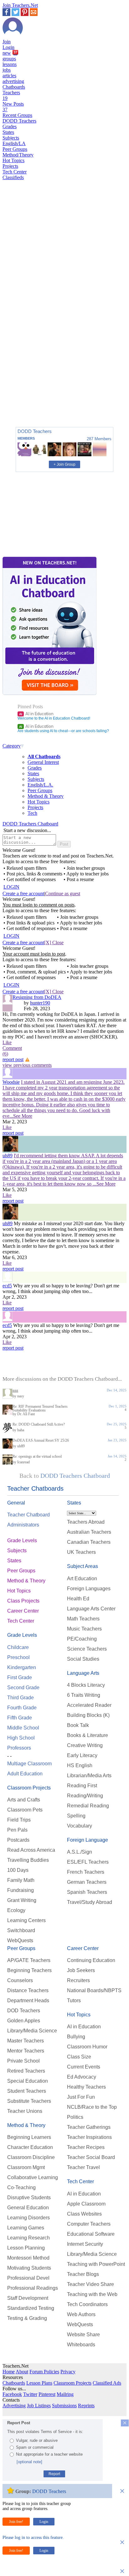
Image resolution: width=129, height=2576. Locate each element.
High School (21, 1738)
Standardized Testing (31, 2308)
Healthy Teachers (86, 2087)
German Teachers (87, 1882)
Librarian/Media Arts (89, 1776)
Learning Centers (26, 1920)
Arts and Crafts (24, 1800)
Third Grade (21, 1698)
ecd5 (7, 1286)
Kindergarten (22, 1667)
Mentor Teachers (26, 2051)
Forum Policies (44, 2372)
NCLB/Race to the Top (92, 2107)
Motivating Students (29, 2268)
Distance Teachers (28, 1990)
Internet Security (85, 2244)
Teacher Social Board (91, 2157)
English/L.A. (40, 785)
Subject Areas (83, 1566)
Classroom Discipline (31, 2157)
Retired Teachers (26, 2071)
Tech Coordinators (87, 2304)
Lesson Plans (39, 2383)
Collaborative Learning (33, 2177)
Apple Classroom (86, 2204)
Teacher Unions (25, 2111)
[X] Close (54, 943)
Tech (32, 813)
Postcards (18, 1840)
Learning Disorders (28, 2218)
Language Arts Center (91, 1609)
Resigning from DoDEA (37, 997)
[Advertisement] (29, 400)
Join (7, 42)
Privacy (68, 2372)
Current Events (84, 2067)
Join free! (16, 2522)
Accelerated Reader (89, 1705)
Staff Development (28, 2298)
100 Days (18, 1870)
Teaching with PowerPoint (96, 2264)
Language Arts (83, 1673)
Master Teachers (26, 2041)
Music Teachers (84, 1629)
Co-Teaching (21, 2187)
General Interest (43, 762)
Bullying (76, 2037)
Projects (10, 166)
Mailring (65, 2394)
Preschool (18, 1657)
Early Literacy (82, 1755)
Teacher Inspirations (89, 2137)
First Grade (20, 1677)
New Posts (13, 107)
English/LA (14, 143)
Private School (23, 2061)
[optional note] (29, 2462)
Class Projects (23, 1601)
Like (7, 1042)
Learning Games (26, 2228)
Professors (19, 1748)
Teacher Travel (83, 2167)
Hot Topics (13, 160)
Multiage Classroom (29, 1764)
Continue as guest (63, 893)
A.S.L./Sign (80, 1852)
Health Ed (78, 1599)
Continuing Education (91, 1960)
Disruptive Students (29, 2198)
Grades (10, 126)
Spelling (76, 1816)
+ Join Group (64, 464)
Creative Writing (85, 1745)
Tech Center (15, 172)
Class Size (79, 2057)
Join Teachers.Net (20, 5)
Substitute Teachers (29, 2101)
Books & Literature (88, 1735)
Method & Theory (46, 796)
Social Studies (83, 1659)
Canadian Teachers (89, 1542)
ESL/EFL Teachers (88, 1862)
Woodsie (11, 1082)
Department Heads (28, 2001)
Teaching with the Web (92, 2294)
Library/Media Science (32, 2031)
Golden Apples (24, 2021)
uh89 (8, 1156)
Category (12, 746)
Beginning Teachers (29, 1970)
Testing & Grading (27, 2318)
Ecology (16, 1910)
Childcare (18, 1647)
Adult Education (25, 1774)
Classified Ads (107, 2383)
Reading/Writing (85, 1796)
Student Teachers (27, 2091)
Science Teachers (87, 1649)
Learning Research (28, 2238)
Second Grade (23, 1688)
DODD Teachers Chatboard (30, 824)
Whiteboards (81, 2345)
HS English (80, 1765)
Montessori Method (28, 2258)
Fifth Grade (20, 1718)
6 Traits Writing (84, 1695)
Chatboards (14, 87)
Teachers (11, 95)
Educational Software (91, 2234)
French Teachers (86, 1872)
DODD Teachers (19, 121)
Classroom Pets (25, 1810)
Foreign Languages (89, 1589)
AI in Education (36, 714)
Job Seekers (81, 1970)
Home (9, 2372)
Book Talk (78, 1725)
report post (13, 1059)
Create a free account (23, 893)
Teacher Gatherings (89, 2127)
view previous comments (27, 1065)
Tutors (74, 2001)
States (8, 132)
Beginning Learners (29, 2137)
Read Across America (31, 1850)
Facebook (12, 2394)
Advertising (14, 2406)
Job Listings (39, 2406)
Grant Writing (22, 1900)
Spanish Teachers (87, 1892)
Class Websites (84, 2214)
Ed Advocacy (82, 2077)
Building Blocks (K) (88, 1715)
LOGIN (11, 887)
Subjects (11, 138)
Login (8, 47)
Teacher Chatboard (28, 1515)
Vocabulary (80, 1826)
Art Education (82, 1578)
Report (54, 2474)
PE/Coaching (82, 1639)
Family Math (21, 1880)
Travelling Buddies (28, 1860)
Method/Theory (18, 155)
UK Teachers (81, 1552)
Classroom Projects (29, 1788)
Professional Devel (28, 2278)
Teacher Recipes (86, 2147)
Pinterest (47, 2394)
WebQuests (20, 1940)
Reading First (82, 1786)
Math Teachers (83, 1619)
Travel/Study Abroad (90, 1902)
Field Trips (19, 1820)
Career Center (23, 1611)
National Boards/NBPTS (94, 1990)
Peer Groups (15, 149)
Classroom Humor (87, 2047)
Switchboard (21, 1930)
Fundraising (21, 1890)
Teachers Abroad (86, 1522)
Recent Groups (17, 115)
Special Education (28, 2081)
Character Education (30, 2147)
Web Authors (81, 2314)
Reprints (86, 2406)
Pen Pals (17, 1830)
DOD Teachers (24, 2011)
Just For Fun (81, 2097)
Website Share (83, 2335)
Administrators (23, 1525)
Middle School (23, 1728)
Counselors (20, 1980)
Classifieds (13, 177)
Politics (75, 2117)
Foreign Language (88, 1840)
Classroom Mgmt (26, 2167)
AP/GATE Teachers (29, 1960)
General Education (28, 2208)
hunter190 (40, 1003)
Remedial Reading (88, 1806)
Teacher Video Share (90, 2284)
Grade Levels (22, 1540)
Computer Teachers (89, 2224)
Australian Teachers (89, 1532)
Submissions (64, 2406)
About (22, 2372)
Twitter (30, 2394)
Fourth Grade (22, 1708)
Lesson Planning (26, 2248)
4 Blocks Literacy (86, 1685)
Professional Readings (33, 2288)
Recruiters (78, 1980)
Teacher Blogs (83, 2274)
